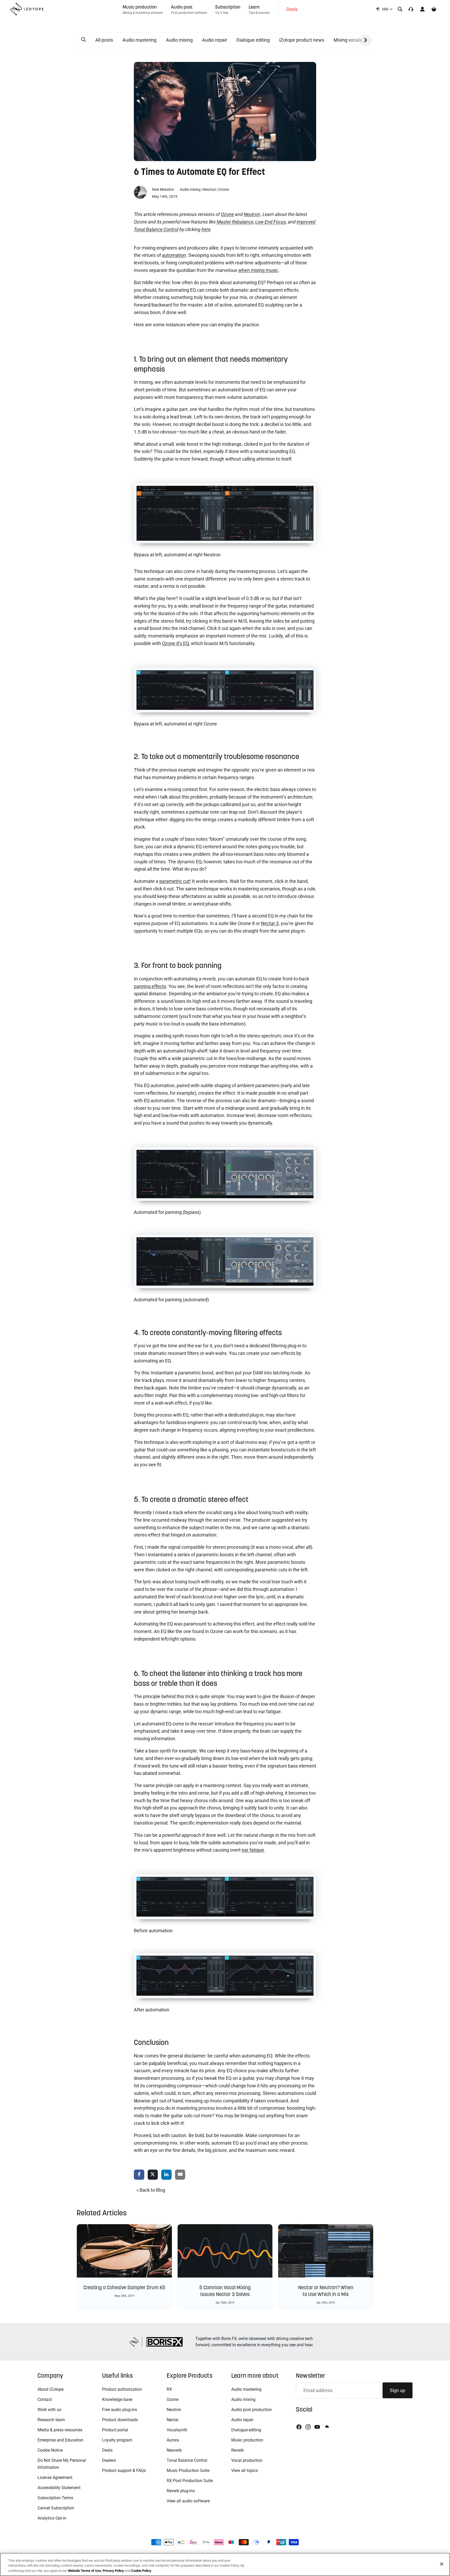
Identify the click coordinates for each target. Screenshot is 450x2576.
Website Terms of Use (85, 2571)
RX (169, 2389)
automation (174, 255)
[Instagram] (308, 2427)
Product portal (115, 2430)
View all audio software (188, 2501)
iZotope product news (302, 40)
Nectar (173, 2420)
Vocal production (247, 2460)
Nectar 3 (270, 923)
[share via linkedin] (166, 2175)
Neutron (210, 189)
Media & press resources (60, 2430)
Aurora (173, 2440)
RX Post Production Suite (190, 2481)
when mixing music (258, 270)
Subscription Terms (55, 2498)
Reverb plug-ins (181, 2491)
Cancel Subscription (56, 2508)
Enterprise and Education (60, 2440)
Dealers (109, 2460)
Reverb (238, 2450)
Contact (45, 2399)
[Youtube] (317, 2427)
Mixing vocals (348, 40)
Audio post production (252, 2410)
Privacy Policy (113, 2571)
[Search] (400, 9)
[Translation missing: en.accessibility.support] (411, 9)
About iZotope (51, 2389)
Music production (247, 2440)
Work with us (49, 2410)
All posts (104, 40)
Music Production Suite (188, 2470)
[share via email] (180, 2175)
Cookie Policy (141, 2571)
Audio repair (215, 40)
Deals (107, 2450)
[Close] (442, 2564)
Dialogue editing (253, 40)
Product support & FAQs (124, 2470)
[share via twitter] (153, 2175)
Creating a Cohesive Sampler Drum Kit (124, 2287)
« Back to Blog (151, 2190)
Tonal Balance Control (187, 2460)
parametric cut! (175, 881)
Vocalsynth (177, 2430)
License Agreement (55, 2478)
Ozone (224, 189)
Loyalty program (117, 2440)
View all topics (245, 2470)
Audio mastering (139, 40)
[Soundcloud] (327, 2427)
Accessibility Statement (59, 2488)
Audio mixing (179, 40)
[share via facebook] (139, 2175)
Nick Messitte (163, 189)
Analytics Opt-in (52, 2518)
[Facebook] (299, 2427)
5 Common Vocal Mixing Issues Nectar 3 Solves (225, 2291)
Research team (51, 2420)
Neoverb (174, 2450)
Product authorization (122, 2389)
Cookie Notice (50, 2450)
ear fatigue (253, 1850)
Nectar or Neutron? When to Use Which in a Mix (326, 2291)
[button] (84, 40)
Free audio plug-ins (120, 2410)
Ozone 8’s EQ (175, 643)
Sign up (398, 2390)
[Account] (422, 9)
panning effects (150, 986)
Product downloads (120, 2420)
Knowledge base (117, 2399)
